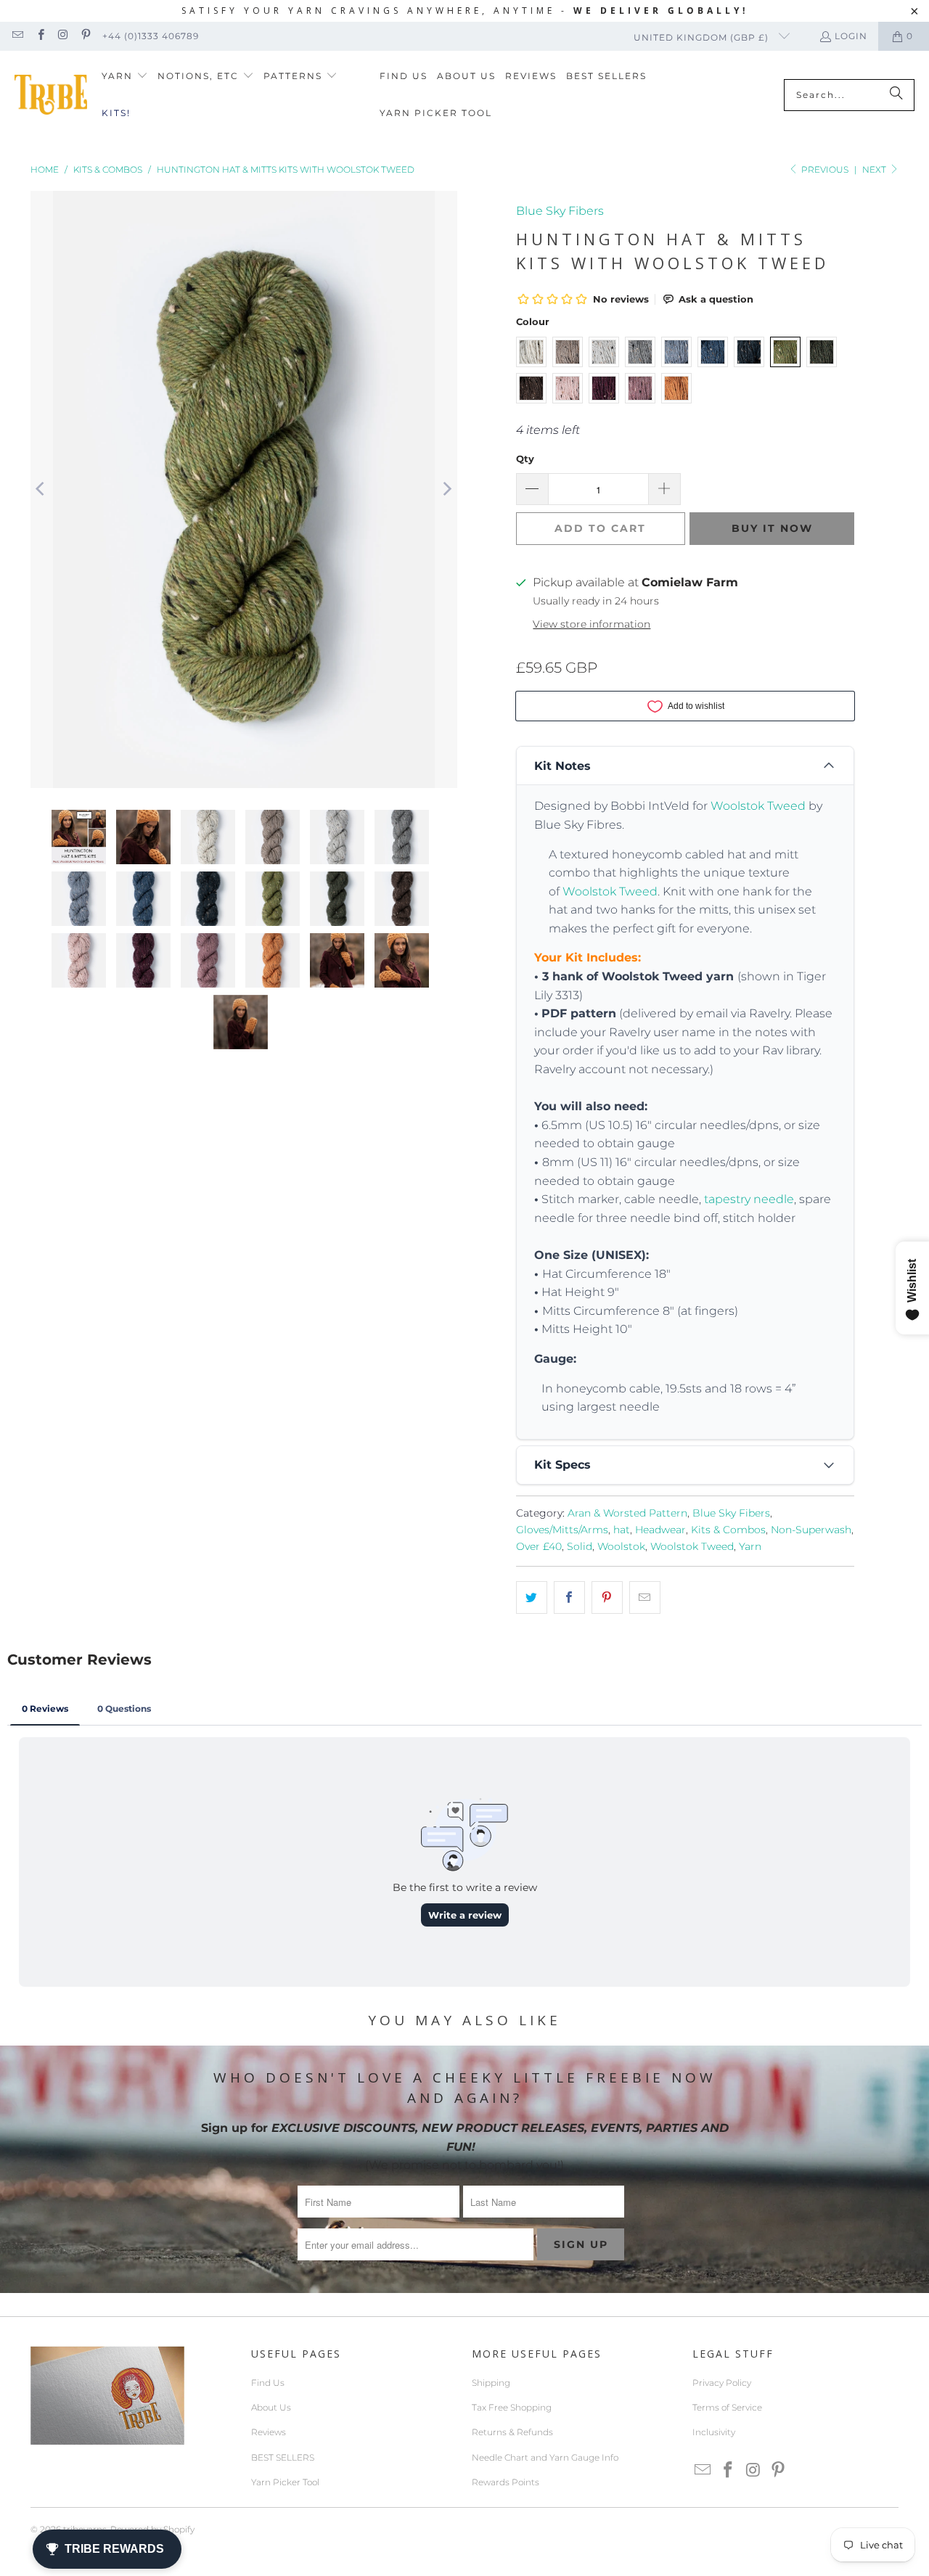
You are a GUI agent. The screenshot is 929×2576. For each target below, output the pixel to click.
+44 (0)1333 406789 (151, 36)
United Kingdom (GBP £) (703, 37)
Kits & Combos (728, 1530)
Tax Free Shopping (512, 2407)
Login (851, 36)
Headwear (660, 1530)
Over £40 (539, 1546)
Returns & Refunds (512, 2432)
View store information (592, 624)
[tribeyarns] (51, 95)
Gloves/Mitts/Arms (562, 1530)
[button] (125, 77)
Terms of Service (727, 2407)
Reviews (269, 2432)
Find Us (268, 2383)
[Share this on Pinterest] (607, 1598)
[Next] (446, 489)
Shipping (491, 2383)
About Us (271, 2407)
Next (875, 169)
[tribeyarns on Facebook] (40, 36)
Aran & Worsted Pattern (627, 1513)
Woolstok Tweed (758, 806)
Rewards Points (506, 2482)
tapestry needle (749, 1199)
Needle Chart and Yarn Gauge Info (545, 2457)
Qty (525, 459)
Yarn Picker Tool (285, 2482)
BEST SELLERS (283, 2457)
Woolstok (621, 1546)
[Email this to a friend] (645, 1598)
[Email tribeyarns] (17, 36)
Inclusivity (714, 2432)
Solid (580, 1546)
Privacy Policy (722, 2383)
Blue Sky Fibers (560, 211)
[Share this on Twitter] (532, 1598)
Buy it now (772, 528)
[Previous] (41, 489)
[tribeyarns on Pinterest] (85, 36)
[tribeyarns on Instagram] (63, 36)
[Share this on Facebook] (569, 1598)
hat (622, 1530)
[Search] (896, 95)
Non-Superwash (811, 1530)
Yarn (750, 1546)
